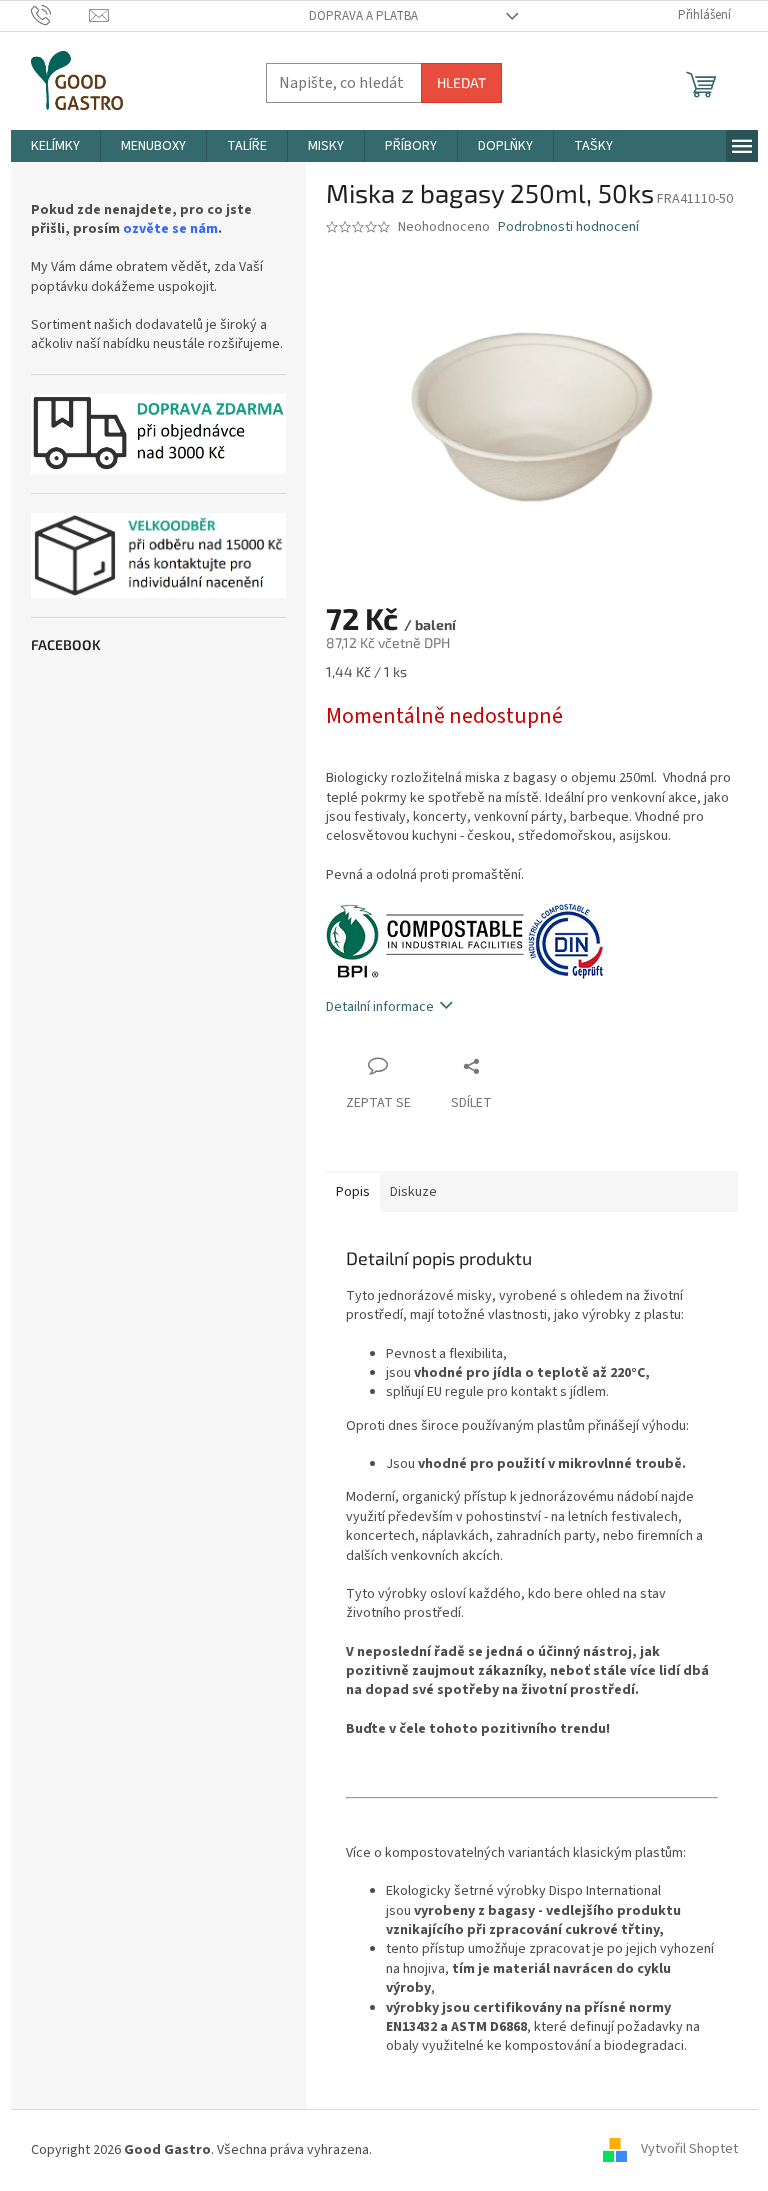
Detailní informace (380, 1007)
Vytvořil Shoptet (689, 2150)
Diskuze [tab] (413, 1192)
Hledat (461, 82)
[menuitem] (55, 146)
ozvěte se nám (170, 229)
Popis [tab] (353, 1192)
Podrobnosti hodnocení (568, 227)
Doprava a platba (363, 16)
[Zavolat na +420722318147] (60, 15)
